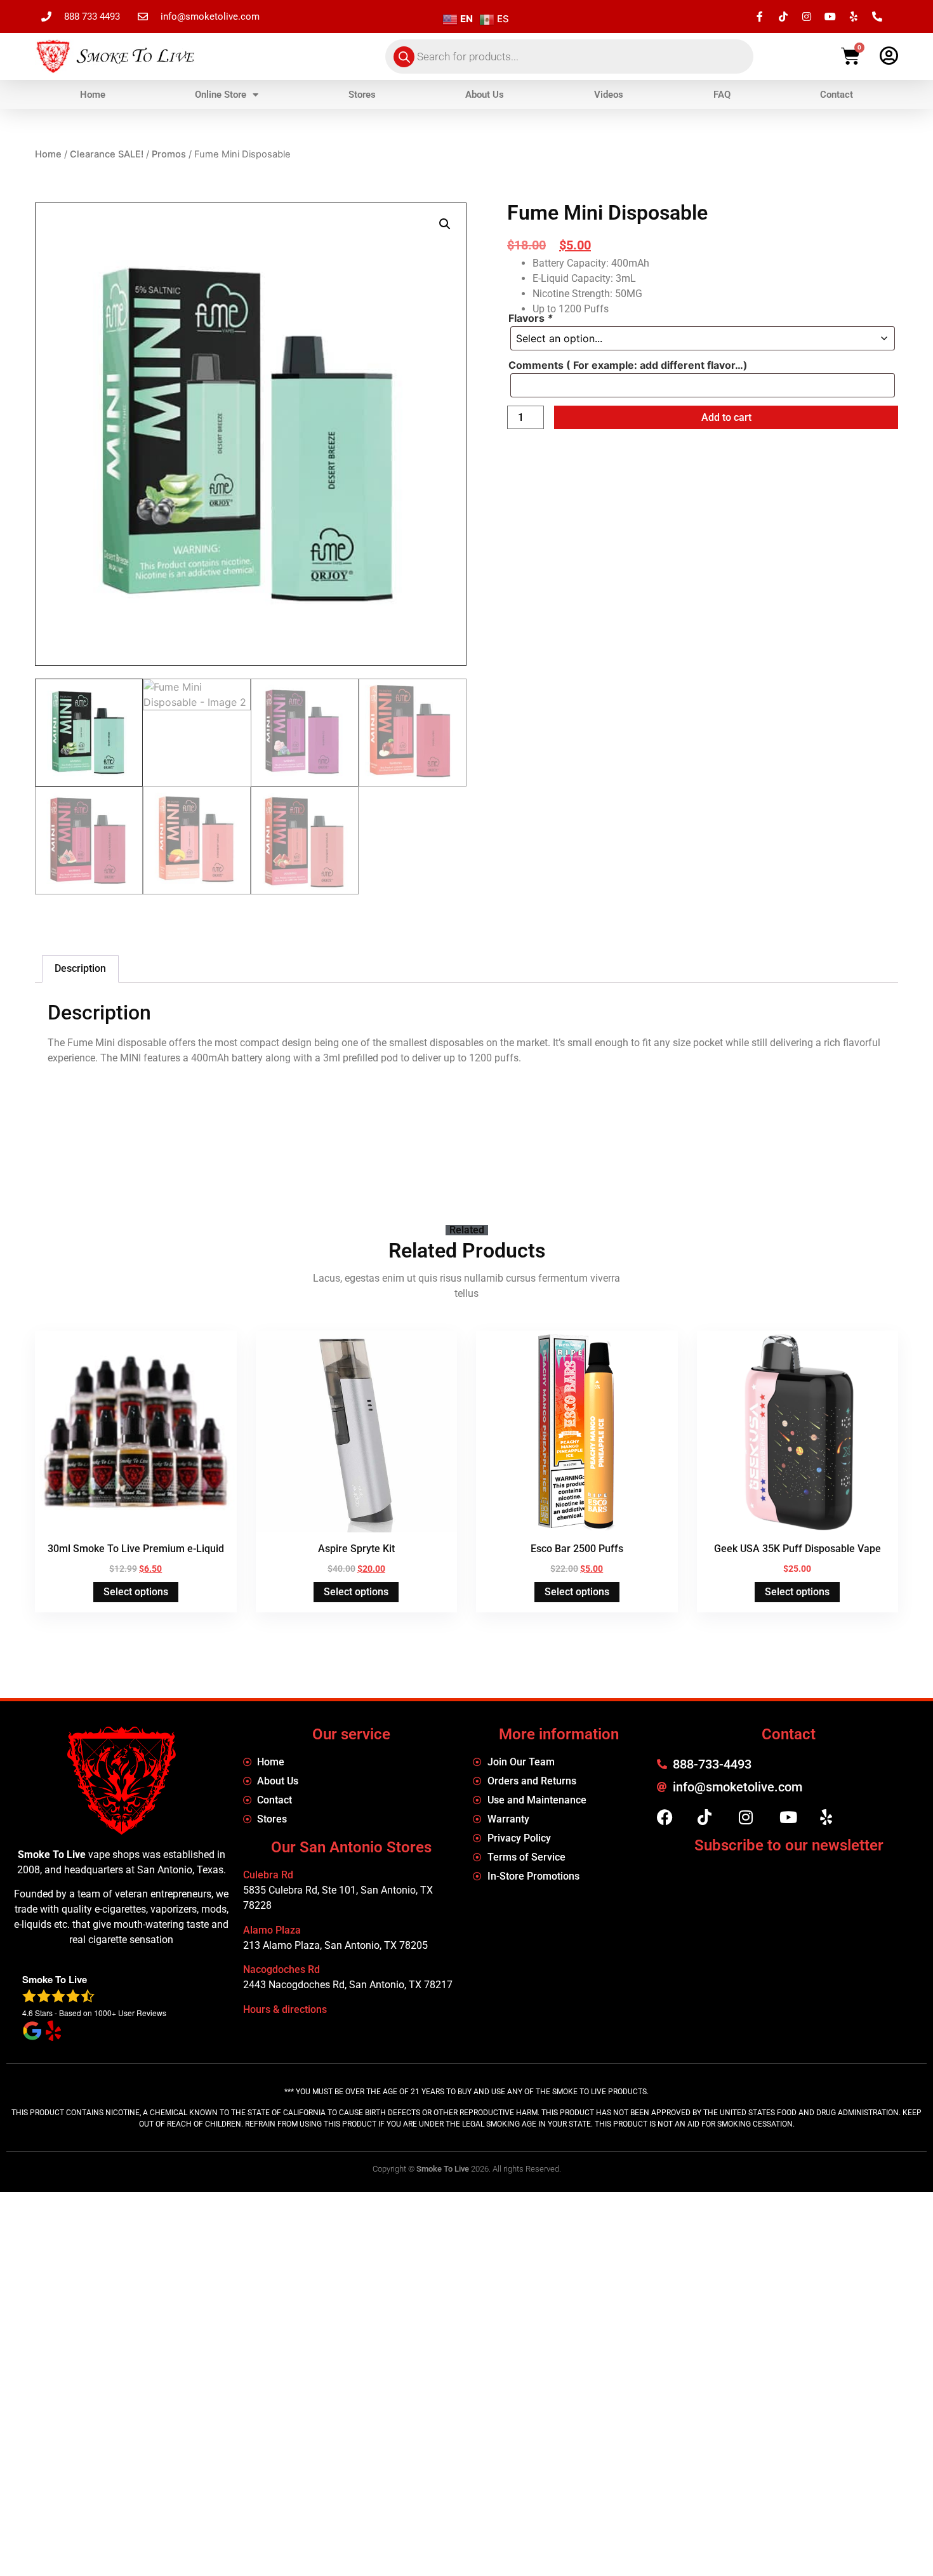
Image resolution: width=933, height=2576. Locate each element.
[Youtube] (830, 17)
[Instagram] (807, 17)
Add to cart (726, 417)
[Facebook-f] (760, 17)
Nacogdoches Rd (281, 1969)
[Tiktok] (783, 17)
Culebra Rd (268, 1875)
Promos (169, 154)
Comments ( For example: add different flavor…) (628, 365)
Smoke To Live (443, 2169)
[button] (445, 224)
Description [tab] (80, 968)
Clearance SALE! (107, 154)
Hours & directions (285, 2009)
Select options (136, 1592)
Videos (609, 95)
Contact (837, 95)
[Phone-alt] (877, 17)
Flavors (531, 318)
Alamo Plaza (272, 1930)
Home (93, 95)
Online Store (221, 95)
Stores (362, 95)
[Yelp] (854, 17)
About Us (485, 95)
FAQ (722, 95)
